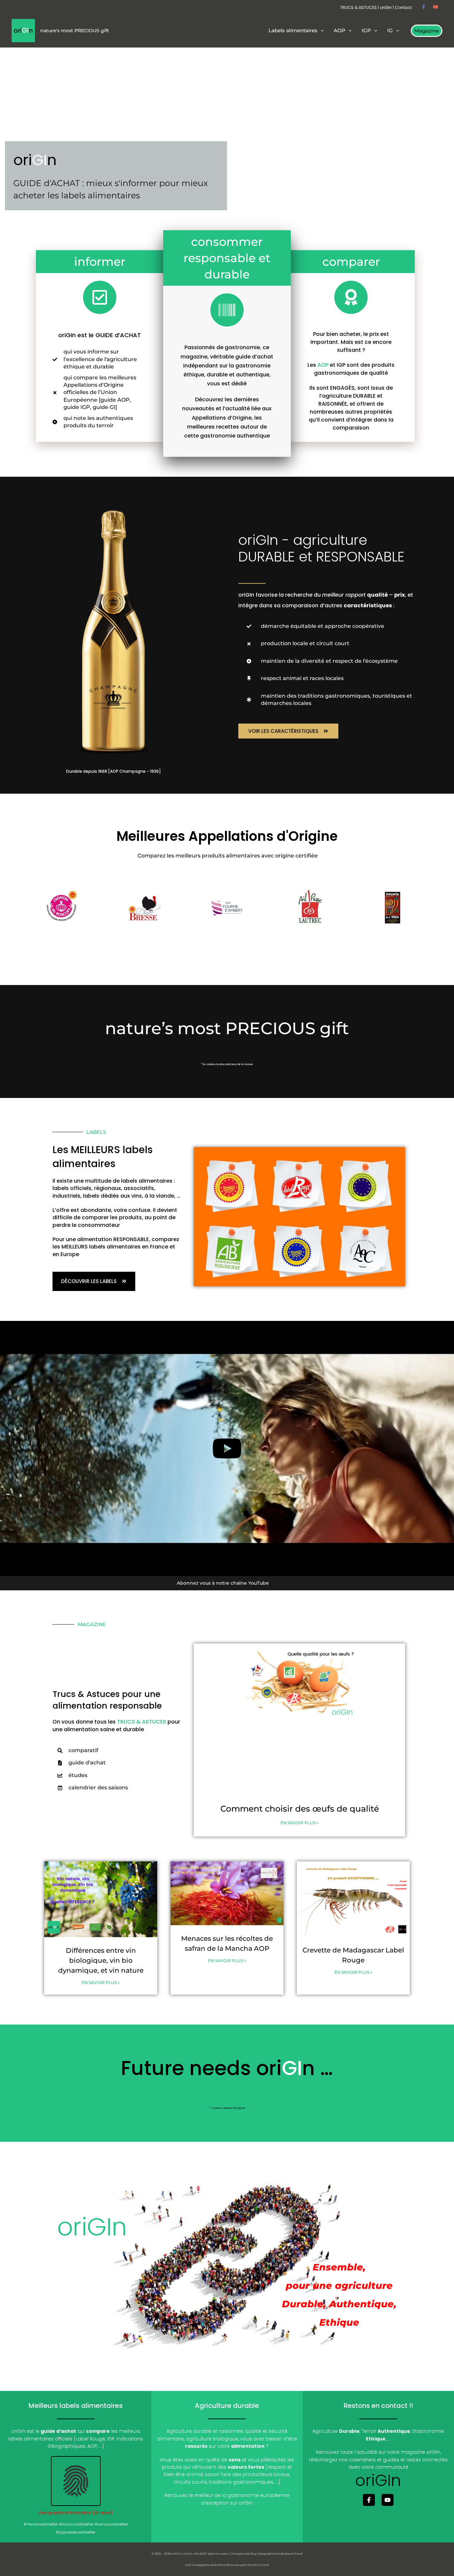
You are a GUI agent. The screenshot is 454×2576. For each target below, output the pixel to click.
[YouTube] (436, 7)
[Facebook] (424, 7)
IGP (111, 2439)
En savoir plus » (299, 1823)
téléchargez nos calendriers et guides (354, 2460)
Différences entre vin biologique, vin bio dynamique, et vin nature (101, 1960)
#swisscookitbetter (111, 2524)
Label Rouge (90, 2439)
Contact (403, 7)
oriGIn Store (225, 2565)
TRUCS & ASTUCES (358, 7)
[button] (321, 31)
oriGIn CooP (260, 2565)
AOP (323, 365)
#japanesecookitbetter (76, 2532)
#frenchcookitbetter (41, 2524)
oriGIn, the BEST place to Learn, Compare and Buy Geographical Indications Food (243, 2554)
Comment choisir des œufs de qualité (300, 1809)
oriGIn (386, 7)
